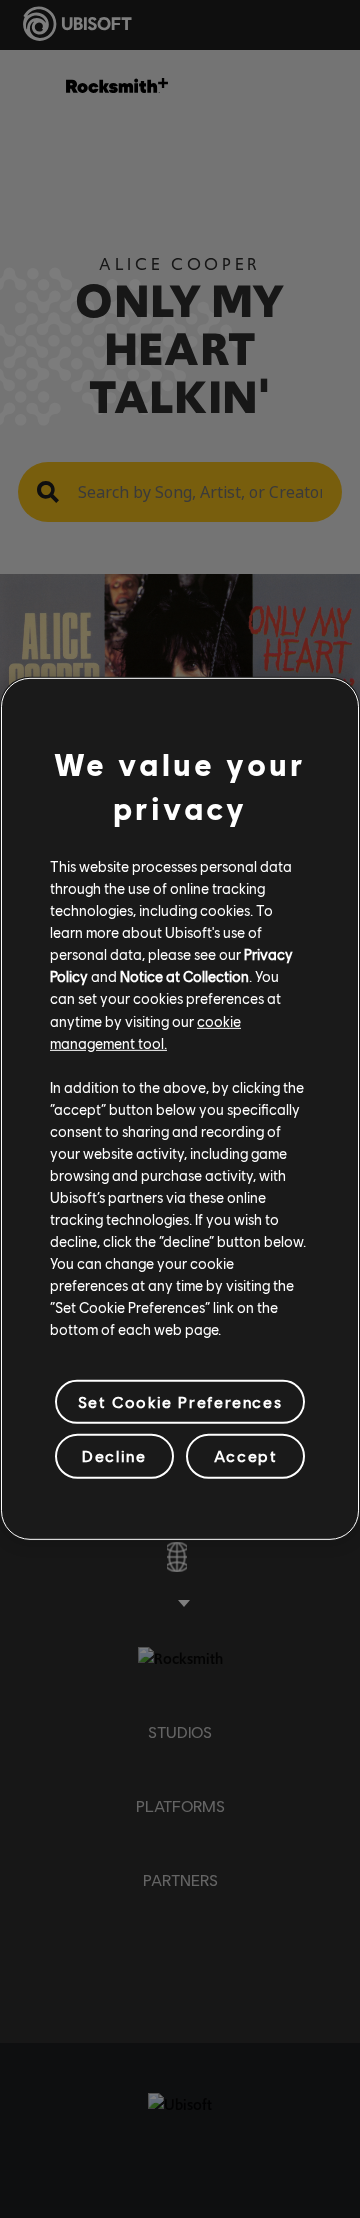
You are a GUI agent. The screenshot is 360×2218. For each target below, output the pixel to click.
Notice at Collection (184, 976)
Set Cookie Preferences (180, 1401)
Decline (114, 1455)
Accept (246, 1455)
